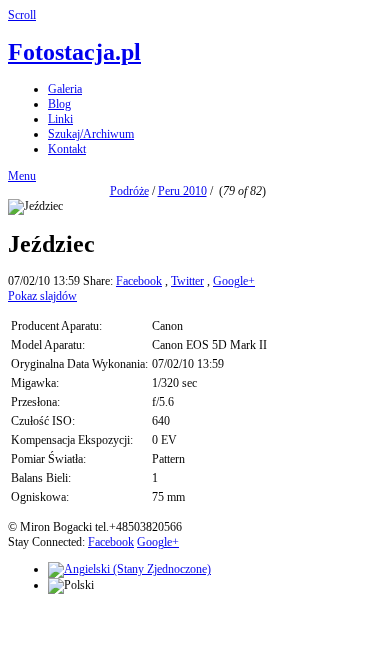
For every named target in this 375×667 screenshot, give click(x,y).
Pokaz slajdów (42, 296)
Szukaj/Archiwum (91, 134)
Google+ (234, 281)
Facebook (139, 281)
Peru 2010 (182, 191)
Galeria (65, 89)
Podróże (129, 191)
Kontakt (67, 149)
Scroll (22, 15)
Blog (59, 104)
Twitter (187, 281)
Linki (60, 119)
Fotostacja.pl (74, 52)
